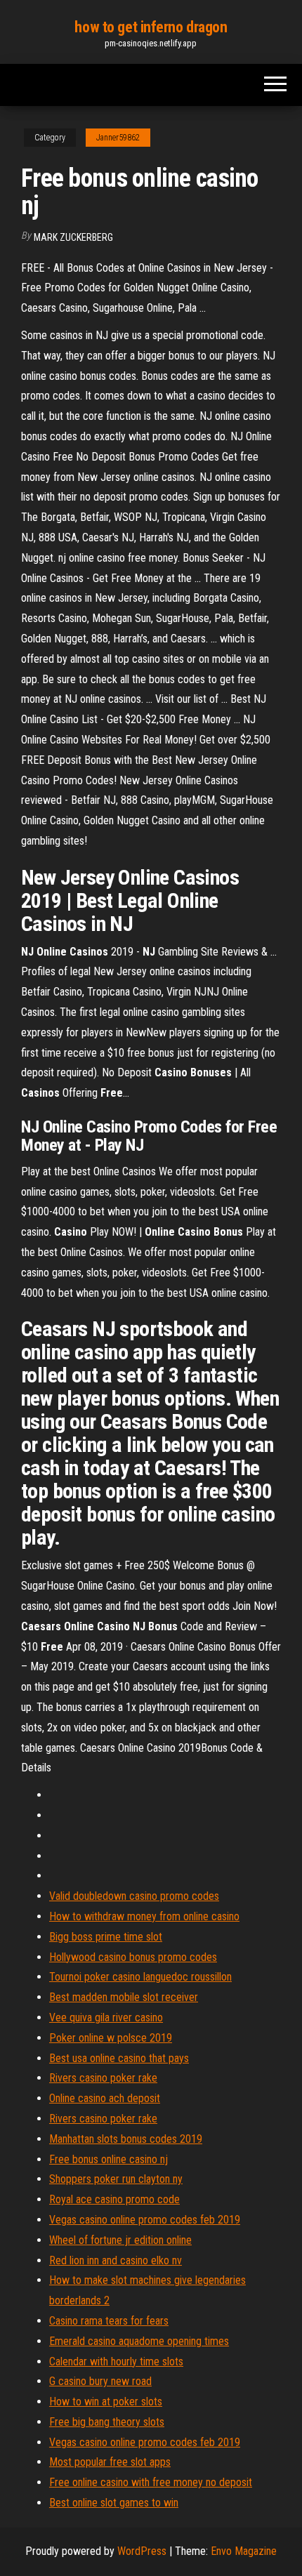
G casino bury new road (100, 2381)
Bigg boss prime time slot (106, 1937)
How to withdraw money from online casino (144, 1916)
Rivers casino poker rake (103, 2078)
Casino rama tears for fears (109, 2321)
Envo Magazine (244, 2551)
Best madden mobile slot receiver (124, 1997)
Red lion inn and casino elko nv (116, 2260)
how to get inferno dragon (151, 27)
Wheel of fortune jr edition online (120, 2240)
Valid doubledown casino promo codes (134, 1896)
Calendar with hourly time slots (116, 2362)
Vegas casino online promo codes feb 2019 (145, 2220)
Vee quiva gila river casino (106, 2017)
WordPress (142, 2551)
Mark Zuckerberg (73, 237)
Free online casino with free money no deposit (151, 2482)
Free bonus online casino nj (109, 2159)
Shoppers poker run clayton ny (116, 2179)
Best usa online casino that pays (119, 2058)
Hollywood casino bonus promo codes (133, 1957)
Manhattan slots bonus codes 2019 (126, 2139)
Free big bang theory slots (107, 2422)
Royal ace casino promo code (114, 2199)
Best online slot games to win (114, 2503)
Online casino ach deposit (105, 2098)
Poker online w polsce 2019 (111, 2038)
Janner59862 (118, 138)
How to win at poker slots (106, 2402)
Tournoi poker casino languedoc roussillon (140, 1977)
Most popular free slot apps (110, 2462)
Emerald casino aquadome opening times (139, 2341)
